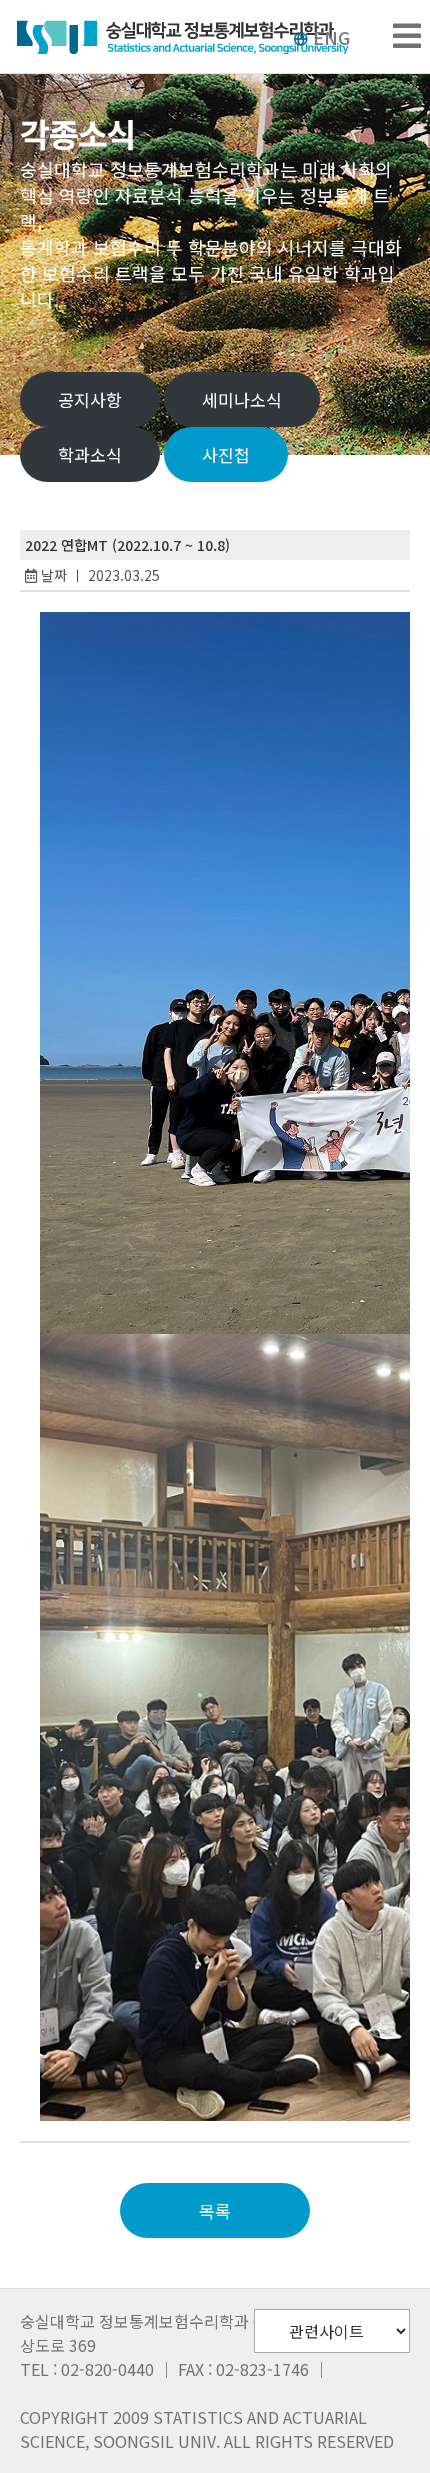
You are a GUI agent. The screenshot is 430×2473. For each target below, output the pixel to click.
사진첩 (226, 454)
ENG (331, 37)
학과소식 (90, 454)
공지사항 (90, 399)
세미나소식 (242, 399)
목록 (215, 2210)
